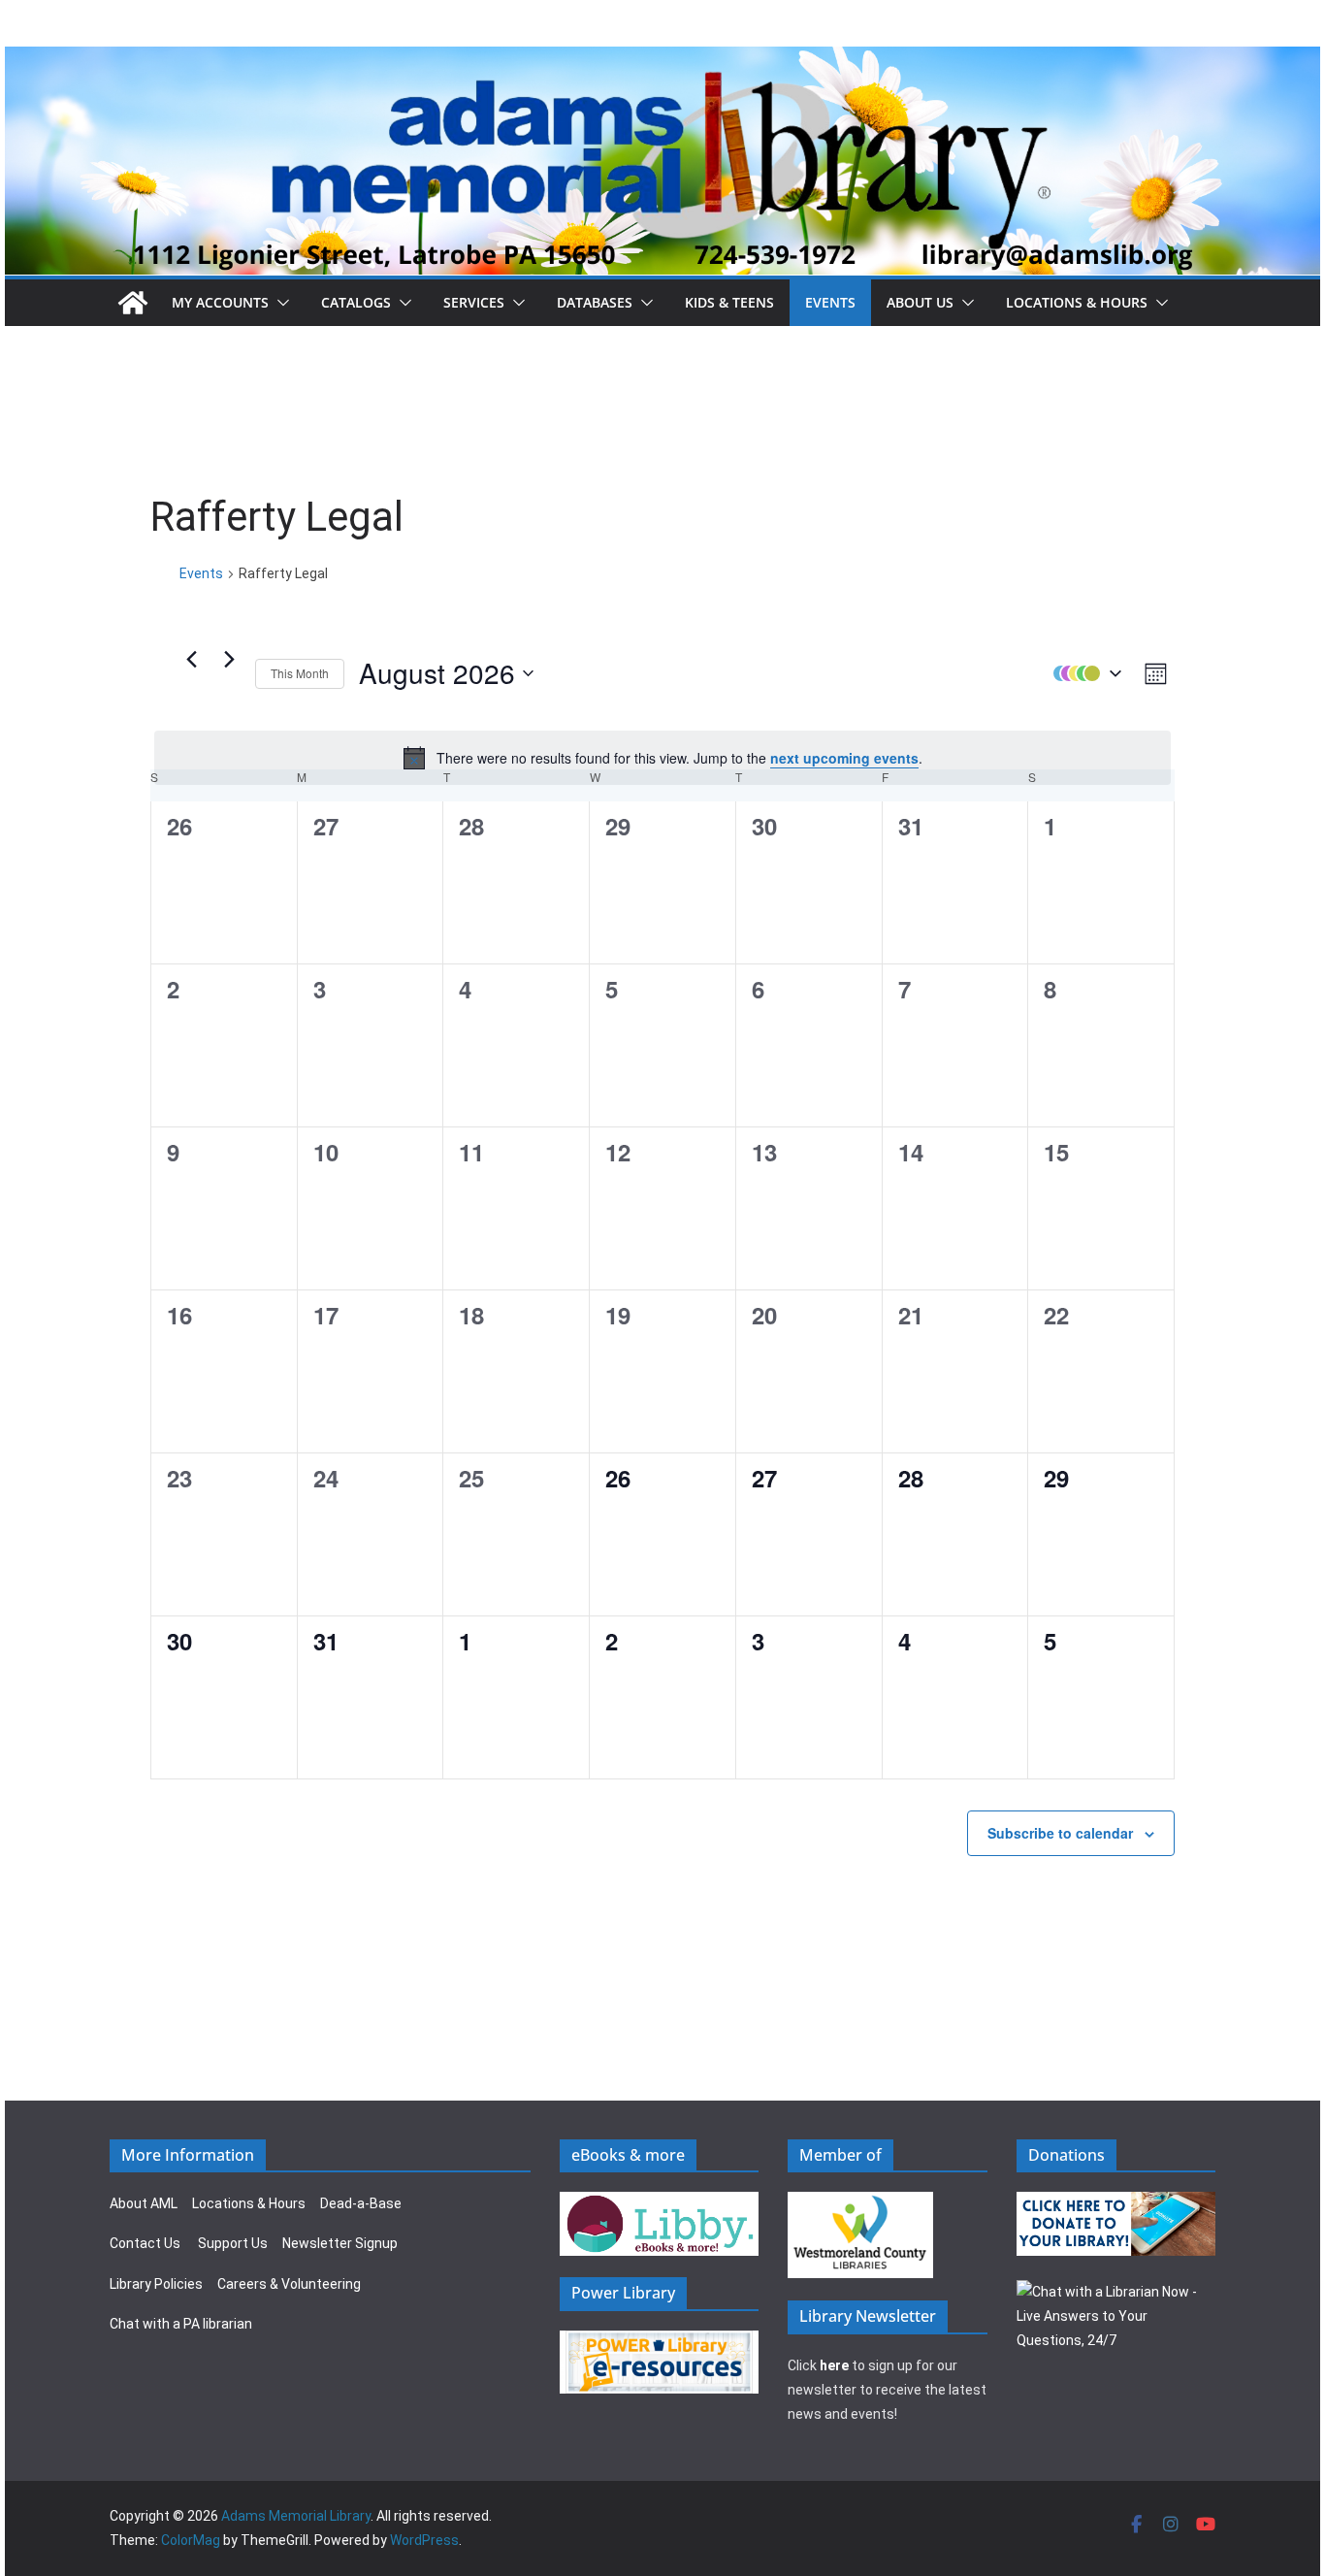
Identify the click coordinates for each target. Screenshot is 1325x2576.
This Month (300, 673)
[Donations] (1116, 2203)
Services (474, 302)
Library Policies (156, 2284)
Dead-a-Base (361, 2203)
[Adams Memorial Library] (662, 60)
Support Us (233, 2243)
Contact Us (145, 2243)
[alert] (662, 758)
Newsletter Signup (340, 2243)
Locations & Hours (249, 2203)
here (834, 2365)
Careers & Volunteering (289, 2284)
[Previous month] (191, 659)
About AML (144, 2203)
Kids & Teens (729, 302)
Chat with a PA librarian (181, 2324)
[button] (279, 303)
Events (830, 302)
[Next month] (229, 659)
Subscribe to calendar (1060, 1833)
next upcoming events (844, 758)
